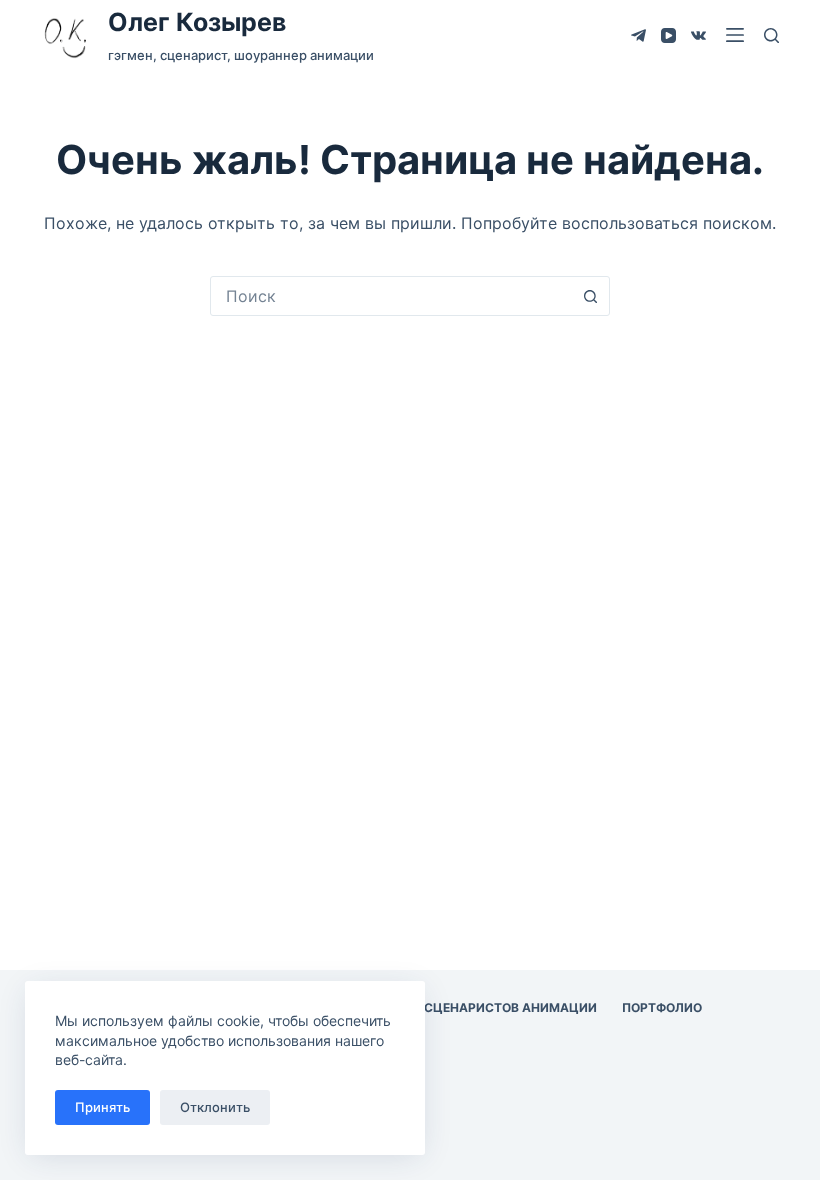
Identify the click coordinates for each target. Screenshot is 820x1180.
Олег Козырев (197, 22)
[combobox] (391, 296)
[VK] (698, 35)
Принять (102, 1107)
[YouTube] (668, 35)
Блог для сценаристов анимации (478, 1007)
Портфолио (662, 1007)
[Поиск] (771, 35)
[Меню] (735, 35)
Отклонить (215, 1107)
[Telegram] (638, 35)
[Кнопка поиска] (590, 296)
